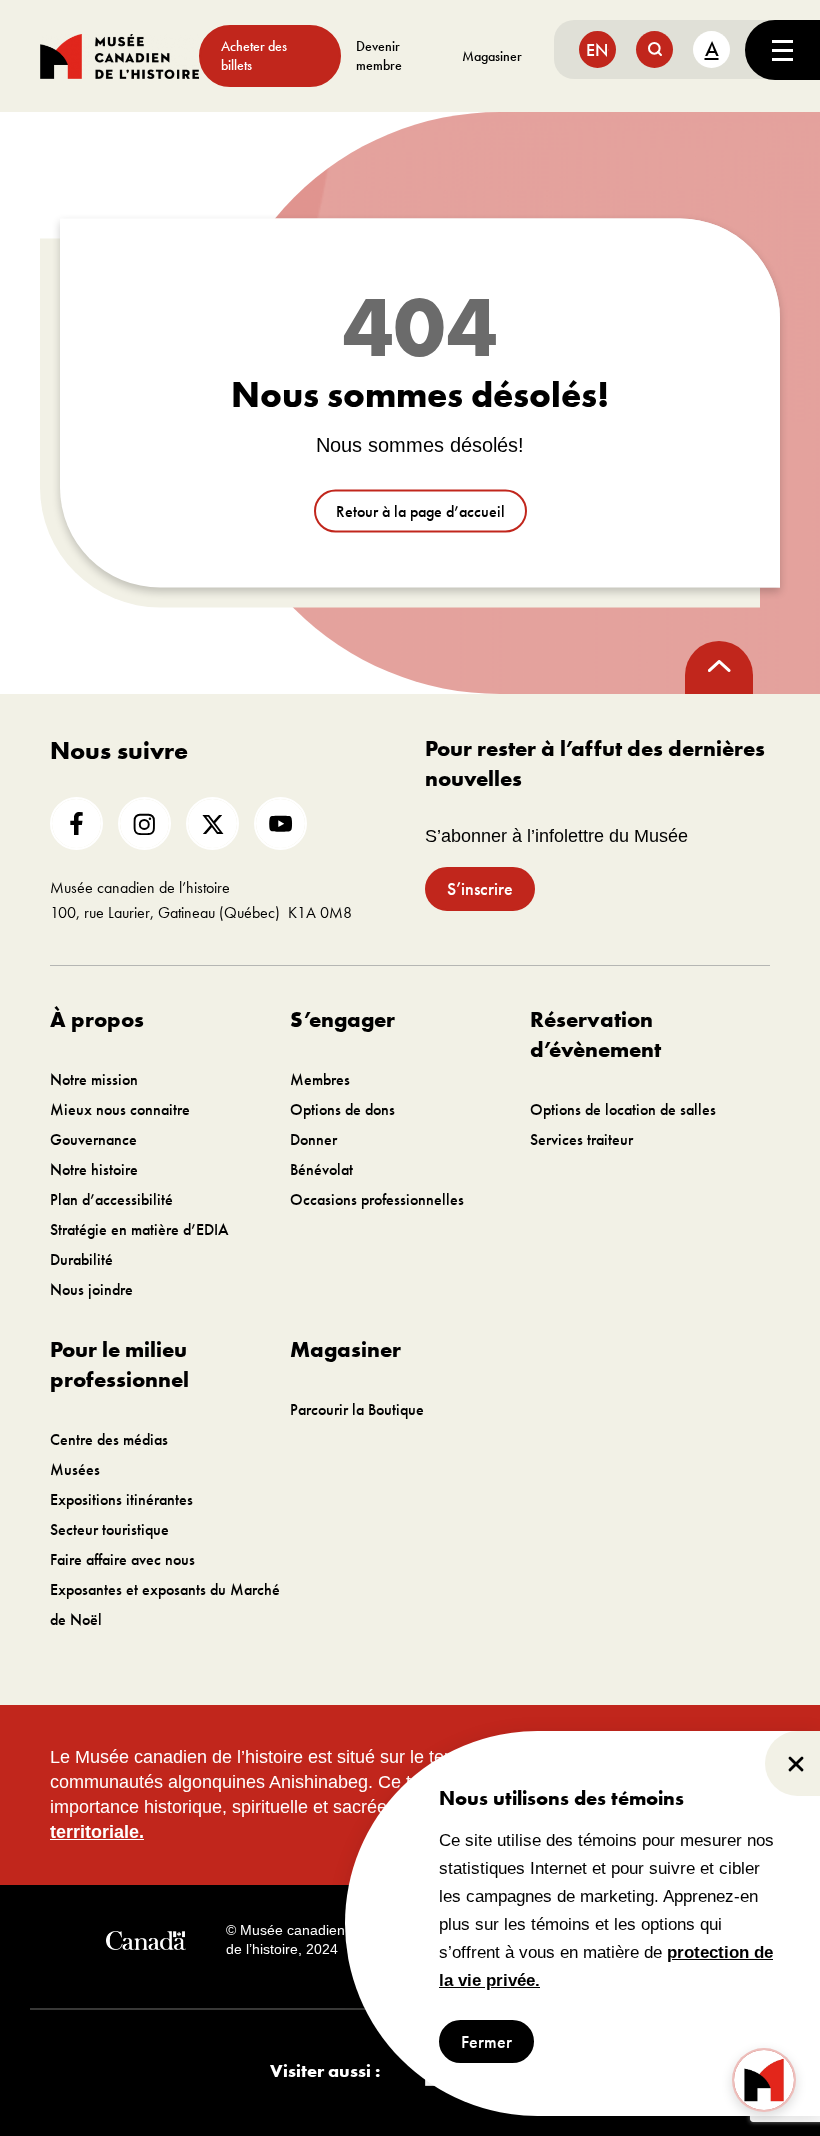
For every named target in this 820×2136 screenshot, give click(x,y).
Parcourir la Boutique (357, 1409)
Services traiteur (581, 1139)
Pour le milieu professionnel (119, 1364)
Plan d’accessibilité (111, 1199)
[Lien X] (212, 823)
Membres (320, 1079)
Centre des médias (109, 1439)
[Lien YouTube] (280, 823)
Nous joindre (91, 1289)
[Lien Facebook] (76, 823)
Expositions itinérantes (121, 1499)
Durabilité (81, 1259)
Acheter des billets (254, 55)
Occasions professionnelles (377, 1199)
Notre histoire (94, 1169)
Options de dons (342, 1109)
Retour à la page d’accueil (420, 511)
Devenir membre (379, 55)
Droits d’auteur (427, 1940)
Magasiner (492, 56)
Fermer (486, 2041)
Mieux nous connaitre (120, 1109)
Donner (313, 1139)
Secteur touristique (109, 1529)
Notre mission (94, 1079)
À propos (97, 1019)
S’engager (342, 1019)
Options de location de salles (623, 1109)
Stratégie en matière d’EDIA (139, 1229)
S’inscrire (480, 888)
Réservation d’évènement (595, 1034)
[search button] (654, 49)
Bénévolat (321, 1169)
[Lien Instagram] (144, 823)
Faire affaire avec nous (122, 1559)
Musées (75, 1469)
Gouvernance (93, 1139)
